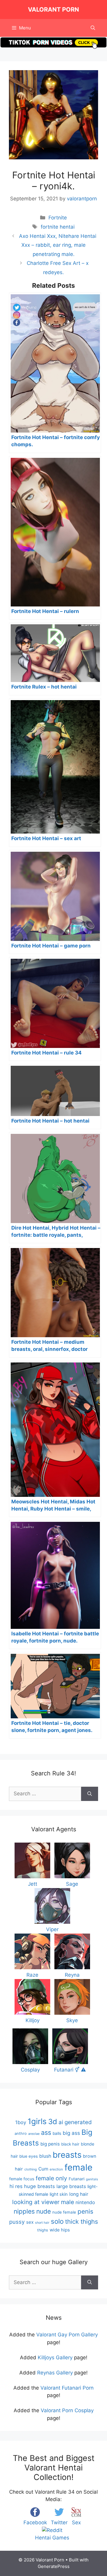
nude (44, 2211)
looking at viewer (36, 2202)
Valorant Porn (53, 10)
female (78, 2167)
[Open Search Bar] (93, 28)
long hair (79, 2194)
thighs (43, 2230)
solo (57, 2221)
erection (56, 2169)
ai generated (75, 2122)
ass (46, 2132)
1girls (37, 2121)
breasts (67, 2155)
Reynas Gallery (55, 2373)
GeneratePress (54, 2566)
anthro (21, 2133)
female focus (22, 2179)
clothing (31, 2169)
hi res (16, 2186)
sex (30, 2222)
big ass (71, 2133)
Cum (43, 2169)
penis (85, 2211)
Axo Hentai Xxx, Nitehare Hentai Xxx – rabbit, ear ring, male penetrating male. (58, 245)
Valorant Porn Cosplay (67, 2410)
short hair (42, 2223)
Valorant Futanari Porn (67, 2388)
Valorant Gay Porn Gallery (67, 2335)
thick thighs (82, 2221)
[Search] (90, 1794)
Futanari (77, 2179)
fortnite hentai (58, 227)
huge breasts (40, 2186)
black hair (70, 2144)
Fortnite (58, 218)
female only (51, 2178)
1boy (21, 2122)
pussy (17, 2222)
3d (53, 2122)
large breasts (71, 2186)
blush (45, 2156)
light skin (59, 2194)
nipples (24, 2211)
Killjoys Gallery (55, 2357)
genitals (92, 2179)
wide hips (60, 2230)
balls (57, 2133)
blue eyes (29, 2156)
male (67, 2202)
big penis (50, 2144)
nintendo (85, 2202)
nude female (64, 2212)
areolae (34, 2134)
